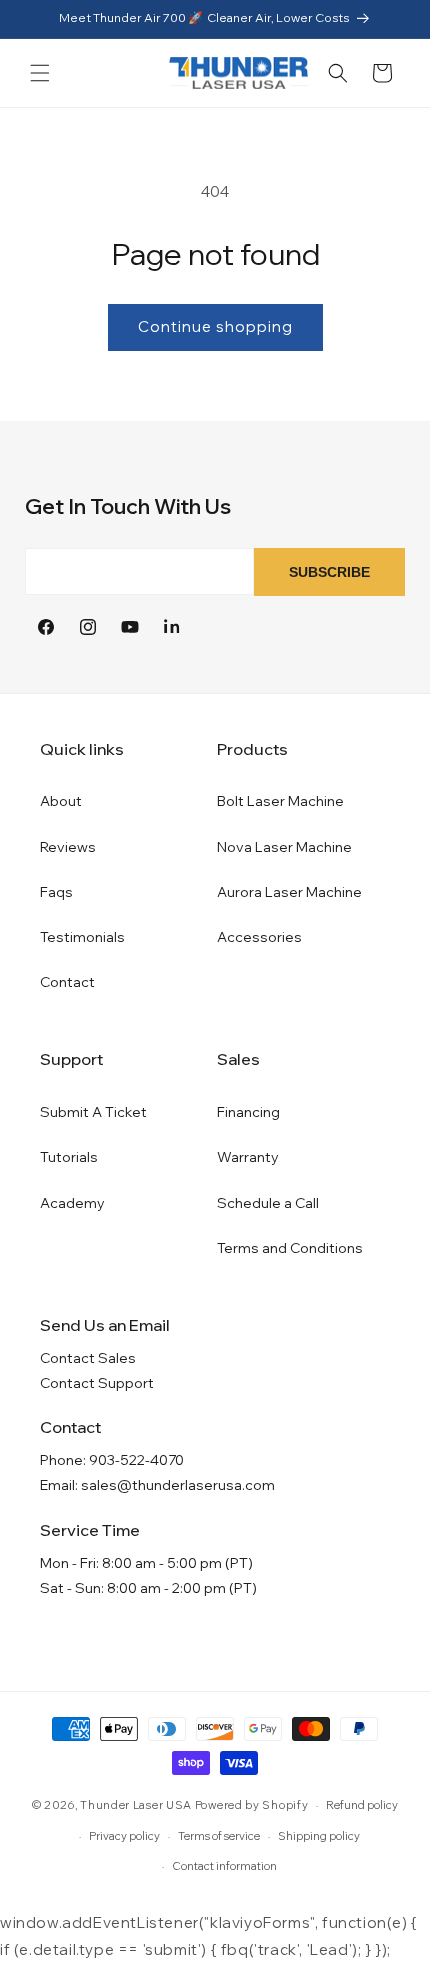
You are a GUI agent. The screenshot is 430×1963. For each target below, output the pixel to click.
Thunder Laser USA (136, 1805)
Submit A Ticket (93, 1112)
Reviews (68, 847)
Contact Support (97, 1383)
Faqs (56, 892)
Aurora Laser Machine (289, 892)
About (61, 801)
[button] (40, 73)
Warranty (248, 1157)
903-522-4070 (136, 1460)
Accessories (259, 937)
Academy (72, 1203)
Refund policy (362, 1805)
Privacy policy (124, 1836)
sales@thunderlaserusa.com (178, 1485)
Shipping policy (319, 1836)
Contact (67, 982)
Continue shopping (215, 326)
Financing (248, 1112)
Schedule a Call (268, 1203)
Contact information (224, 1866)
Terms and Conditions (290, 1248)
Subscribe (329, 572)
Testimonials (82, 937)
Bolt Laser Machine (280, 801)
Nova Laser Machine (284, 847)
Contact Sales (88, 1358)
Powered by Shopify (252, 1805)
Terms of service (219, 1836)
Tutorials (69, 1157)
